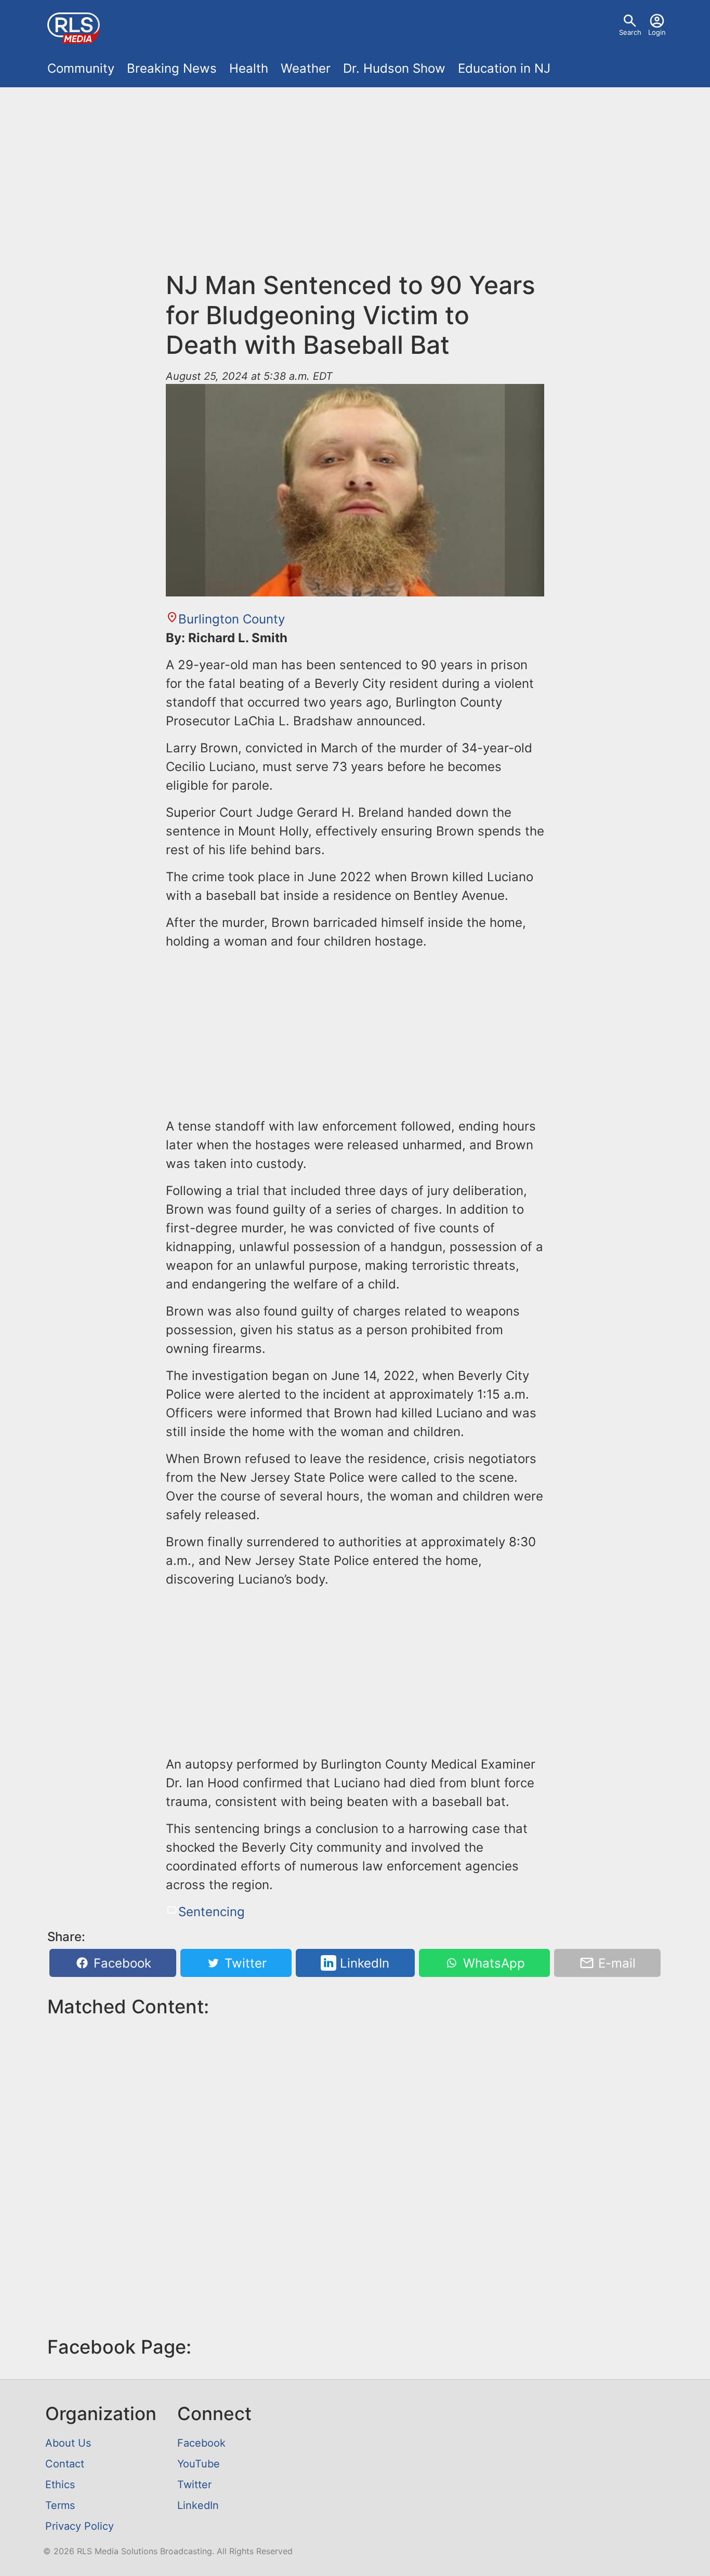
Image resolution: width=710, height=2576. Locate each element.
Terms (60, 2505)
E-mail (615, 1963)
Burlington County (232, 619)
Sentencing (212, 1912)
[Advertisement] (355, 172)
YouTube (199, 2464)
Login (657, 32)
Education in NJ (504, 68)
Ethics (60, 2485)
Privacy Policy (80, 2526)
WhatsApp (492, 1963)
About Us (68, 2443)
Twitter (244, 1963)
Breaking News (172, 68)
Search (630, 32)
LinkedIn (363, 1963)
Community (81, 68)
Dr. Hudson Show (394, 68)
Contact (65, 2464)
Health (249, 68)
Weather (306, 68)
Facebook (121, 1963)
